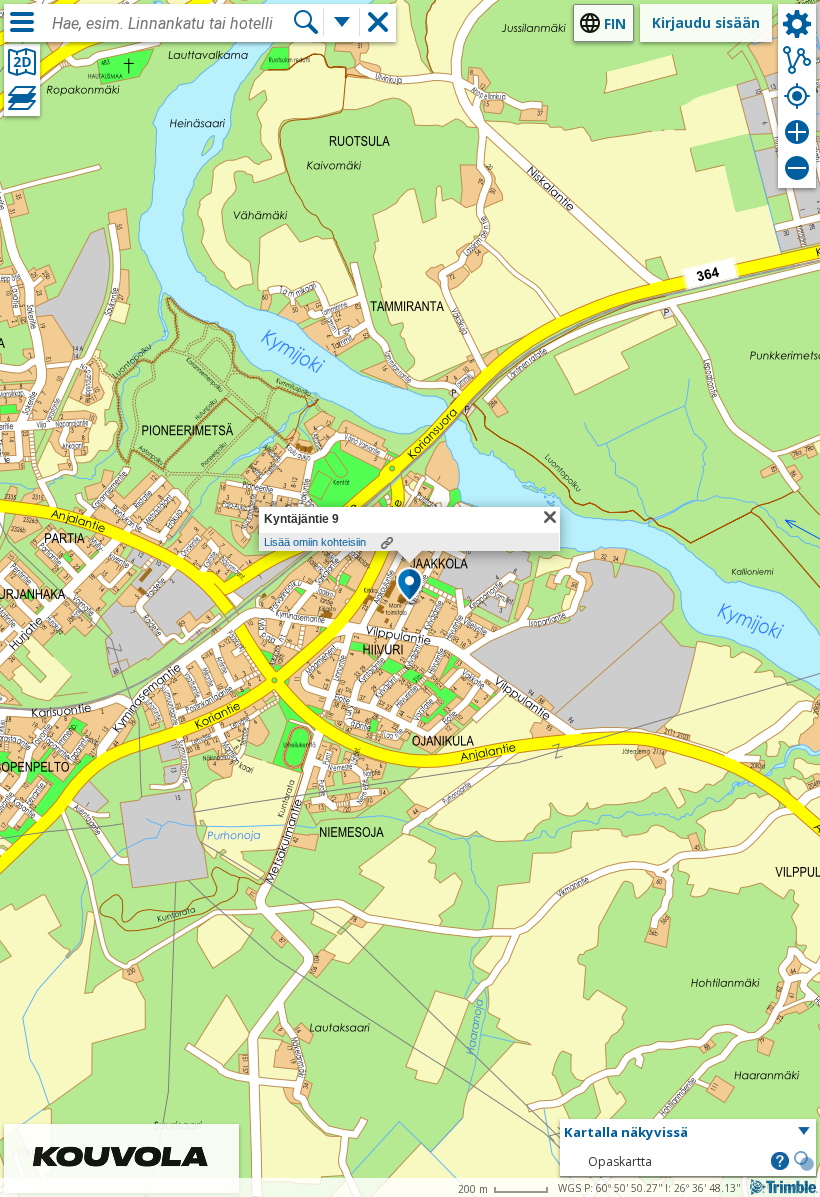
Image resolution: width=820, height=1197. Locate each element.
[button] (409, 586)
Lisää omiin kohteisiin (315, 542)
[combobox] (172, 24)
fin (615, 23)
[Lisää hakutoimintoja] (342, 22)
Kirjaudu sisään (706, 22)
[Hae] (306, 22)
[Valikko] (22, 22)
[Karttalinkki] (387, 543)
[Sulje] (550, 517)
